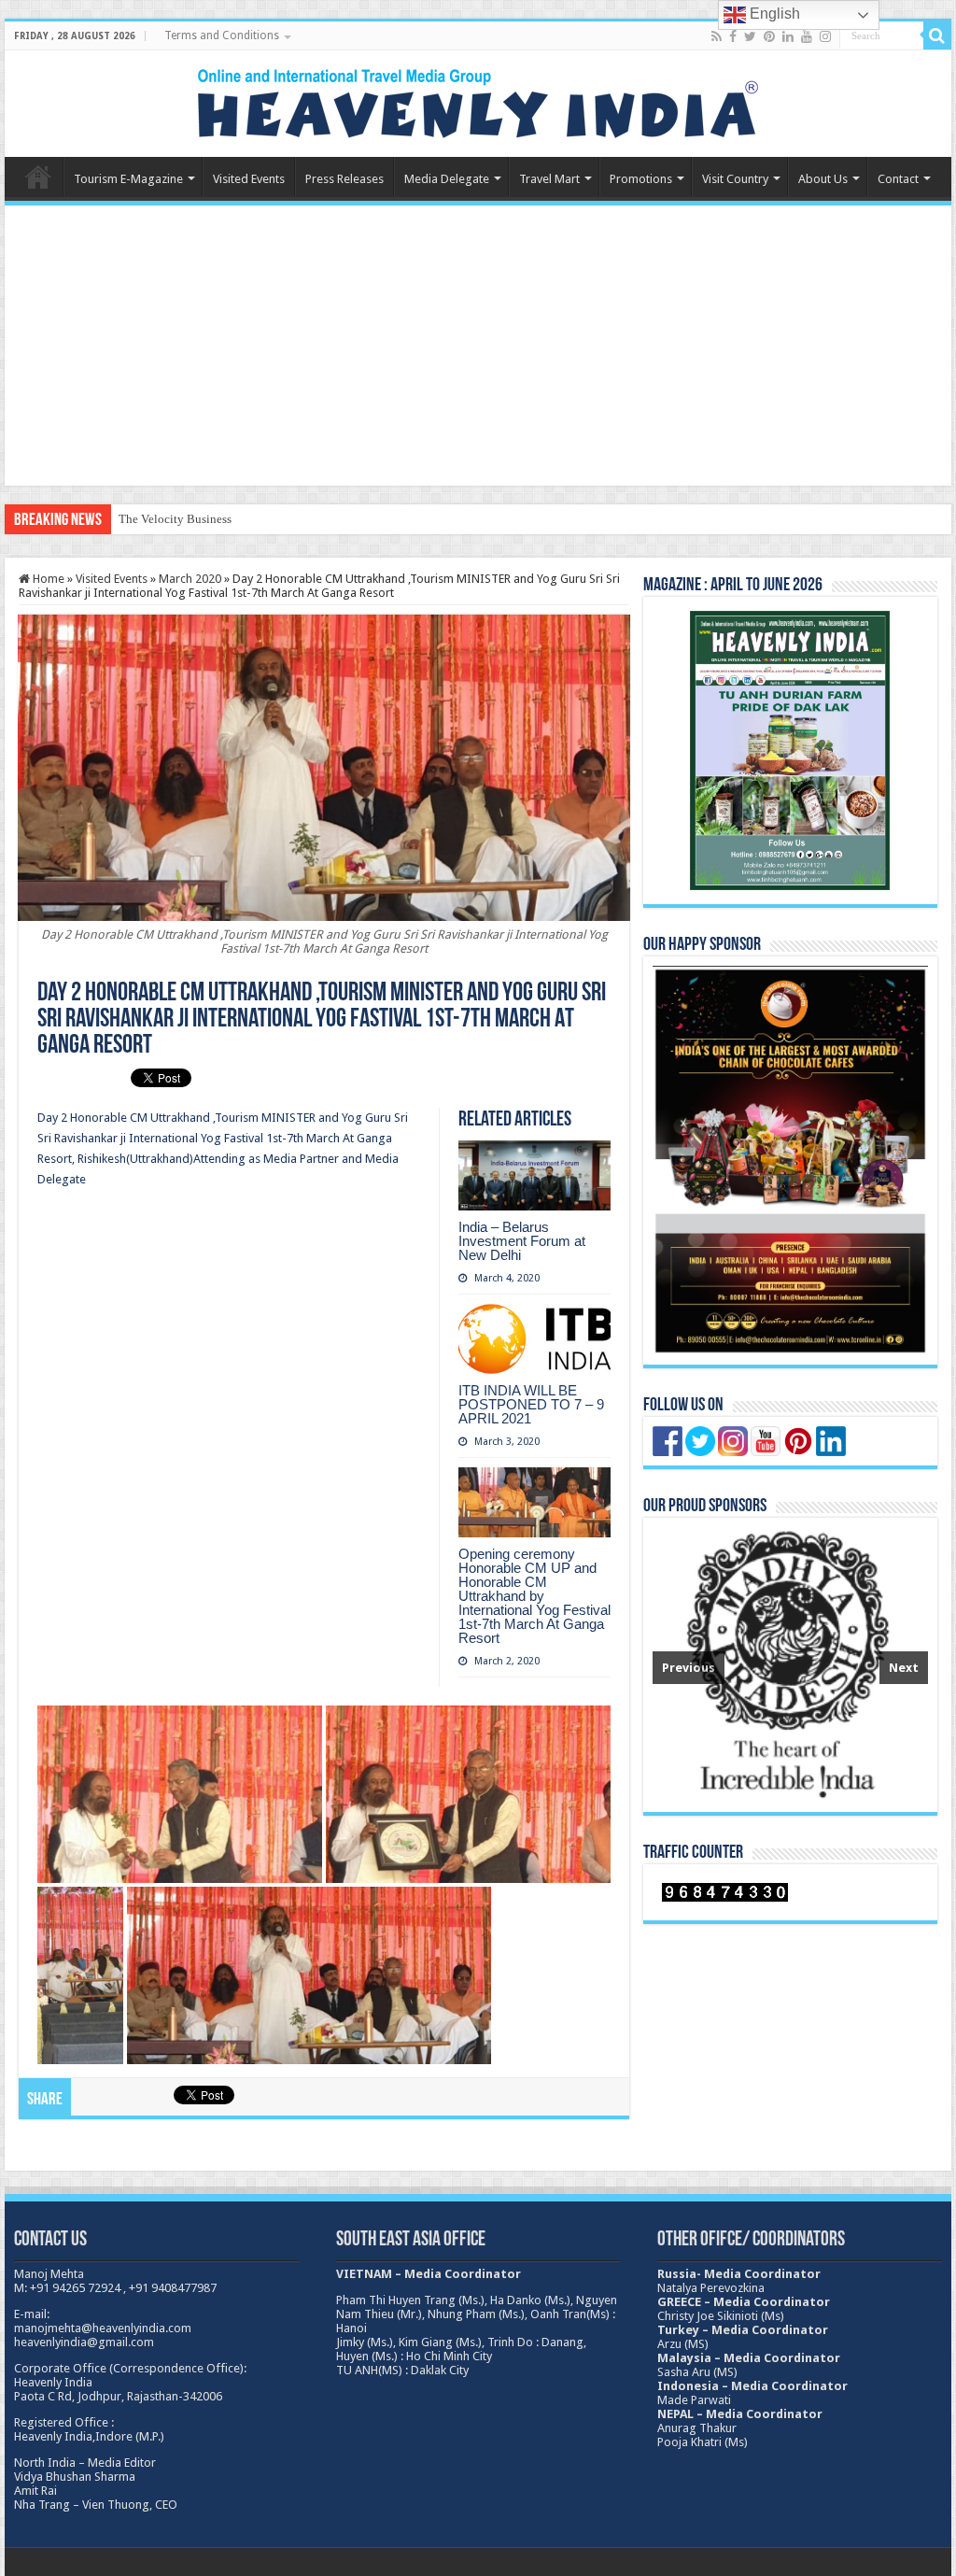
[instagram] (825, 36)
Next (904, 1668)
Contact (898, 179)
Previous (689, 1668)
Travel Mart (549, 179)
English (773, 14)
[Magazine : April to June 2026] (790, 750)
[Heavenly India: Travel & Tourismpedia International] (478, 100)
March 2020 (190, 579)
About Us (823, 179)
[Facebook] (733, 36)
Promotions (641, 179)
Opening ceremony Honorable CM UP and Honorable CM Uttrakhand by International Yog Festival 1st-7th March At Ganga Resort (534, 1596)
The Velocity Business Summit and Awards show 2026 (255, 519)
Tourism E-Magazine (128, 179)
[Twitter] (750, 36)
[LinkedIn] (788, 36)
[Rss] (717, 36)
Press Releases (344, 179)
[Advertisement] (478, 346)
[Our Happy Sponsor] (790, 1160)
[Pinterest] (769, 36)
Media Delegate (447, 179)
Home (38, 177)
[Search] (937, 35)
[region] (790, 1665)
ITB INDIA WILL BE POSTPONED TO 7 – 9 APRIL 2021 (531, 1404)
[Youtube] (807, 36)
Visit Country (735, 179)
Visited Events (249, 179)
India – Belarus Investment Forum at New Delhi (522, 1241)
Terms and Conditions (222, 35)
